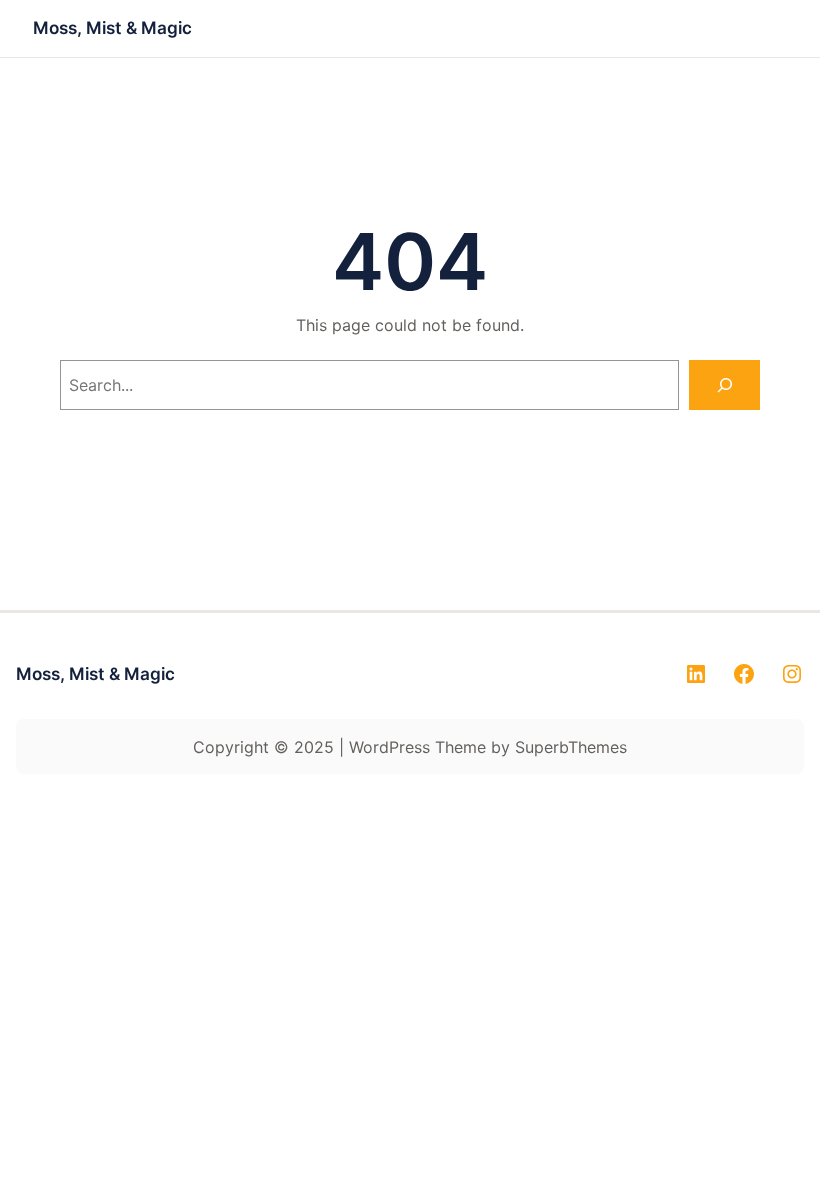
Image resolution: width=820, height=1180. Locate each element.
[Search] (724, 384)
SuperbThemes (571, 747)
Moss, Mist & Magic (112, 27)
